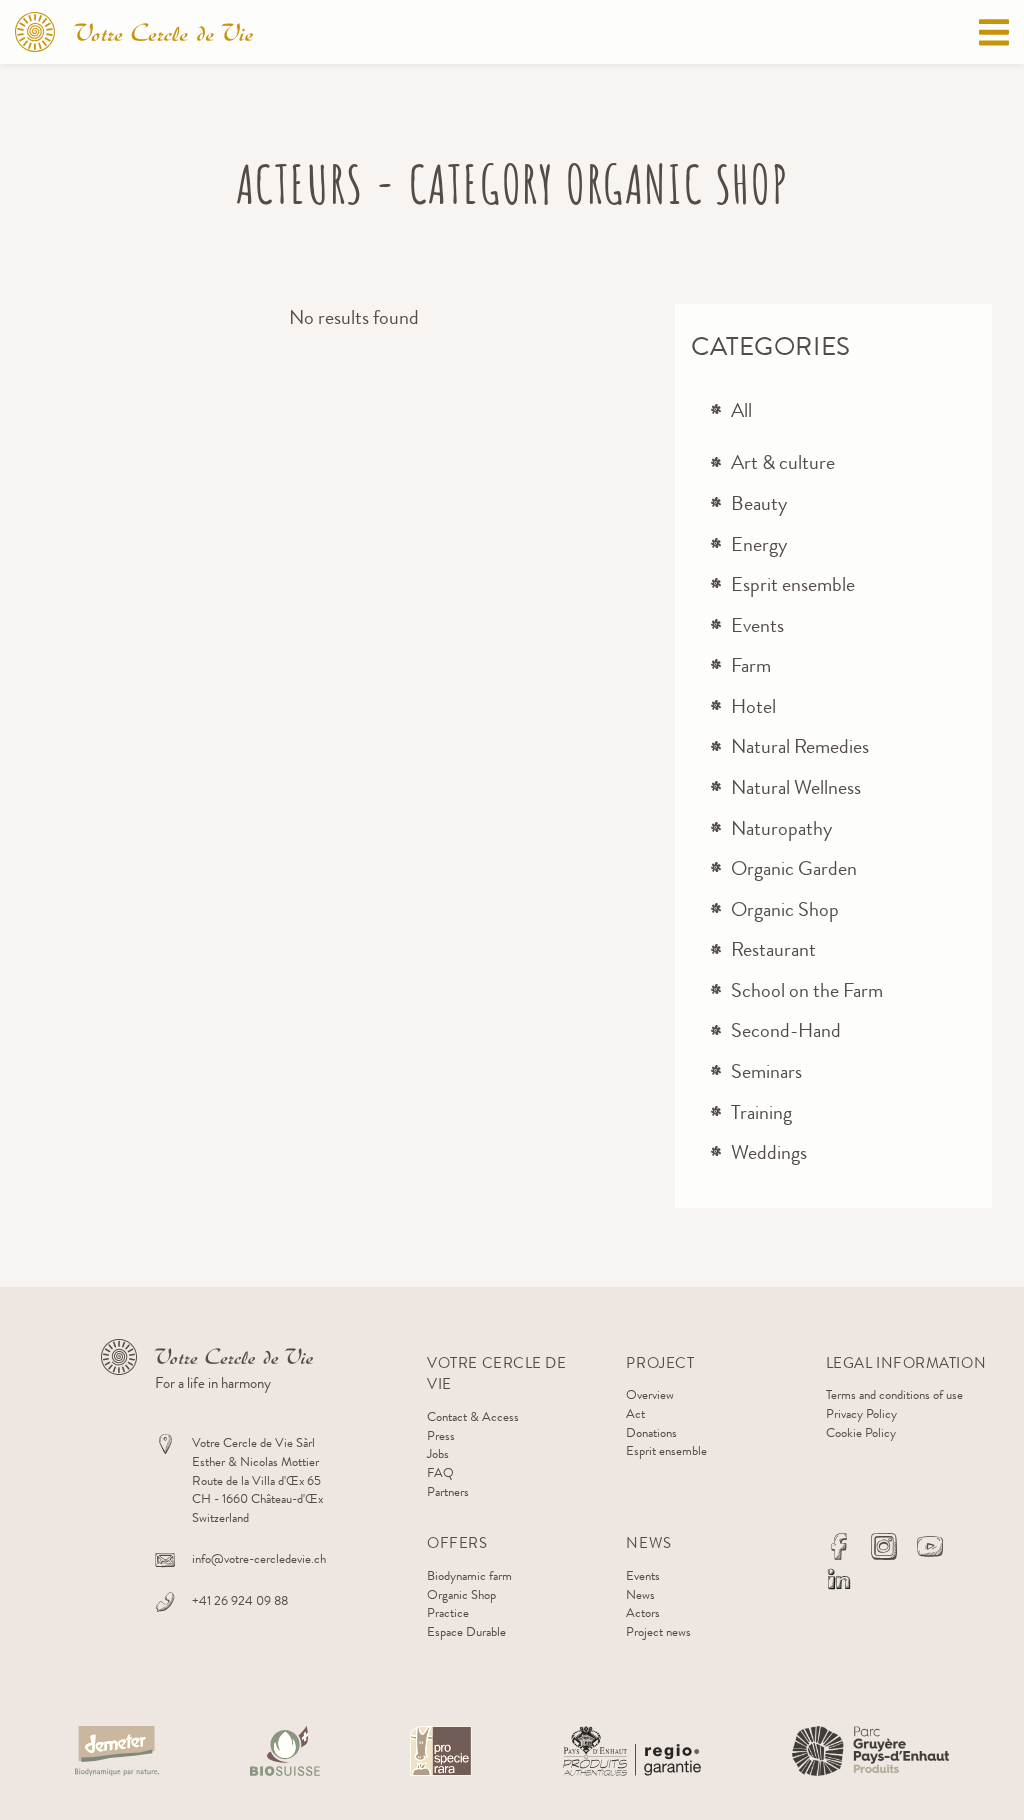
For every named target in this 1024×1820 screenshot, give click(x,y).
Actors (643, 1612)
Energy (759, 544)
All (741, 410)
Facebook (839, 1546)
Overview (650, 1394)
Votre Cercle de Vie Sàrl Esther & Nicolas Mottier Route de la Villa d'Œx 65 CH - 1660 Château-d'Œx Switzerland (257, 1480)
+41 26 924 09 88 (240, 1600)
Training (761, 1112)
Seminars (766, 1071)
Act (635, 1413)
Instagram (884, 1546)
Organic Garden (794, 868)
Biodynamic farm (469, 1575)
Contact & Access (473, 1416)
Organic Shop (785, 909)
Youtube (930, 1546)
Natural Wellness (796, 787)
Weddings (769, 1152)
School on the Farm (807, 990)
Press (441, 1435)
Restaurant (773, 949)
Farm (751, 665)
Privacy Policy (861, 1413)
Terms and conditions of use (894, 1394)
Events (757, 625)
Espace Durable (466, 1631)
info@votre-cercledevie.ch (259, 1558)
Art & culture (783, 462)
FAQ (440, 1472)
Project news (658, 1631)
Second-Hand (786, 1030)
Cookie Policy (861, 1432)
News (640, 1594)
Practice (448, 1612)
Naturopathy (781, 828)
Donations (651, 1432)
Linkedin (839, 1579)
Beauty (759, 503)
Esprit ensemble (793, 584)
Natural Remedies (800, 746)
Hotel (753, 706)
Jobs (438, 1453)
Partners (448, 1491)
